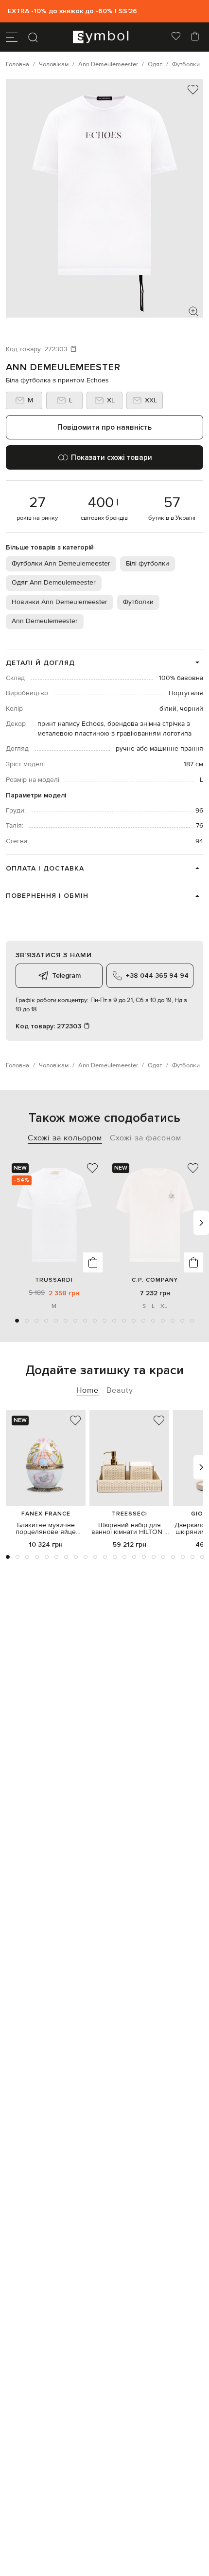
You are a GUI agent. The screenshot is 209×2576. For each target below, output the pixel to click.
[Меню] (12, 37)
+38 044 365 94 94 (157, 975)
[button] (17, 1321)
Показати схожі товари (112, 457)
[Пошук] (33, 37)
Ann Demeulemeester (63, 367)
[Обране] (176, 37)
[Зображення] (193, 311)
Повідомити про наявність (104, 427)
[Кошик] (195, 37)
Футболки (138, 602)
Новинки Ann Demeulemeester (60, 602)
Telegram (66, 975)
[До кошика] (93, 1262)
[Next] (201, 1223)
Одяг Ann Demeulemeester (54, 583)
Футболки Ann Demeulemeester (61, 564)
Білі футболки (148, 564)
